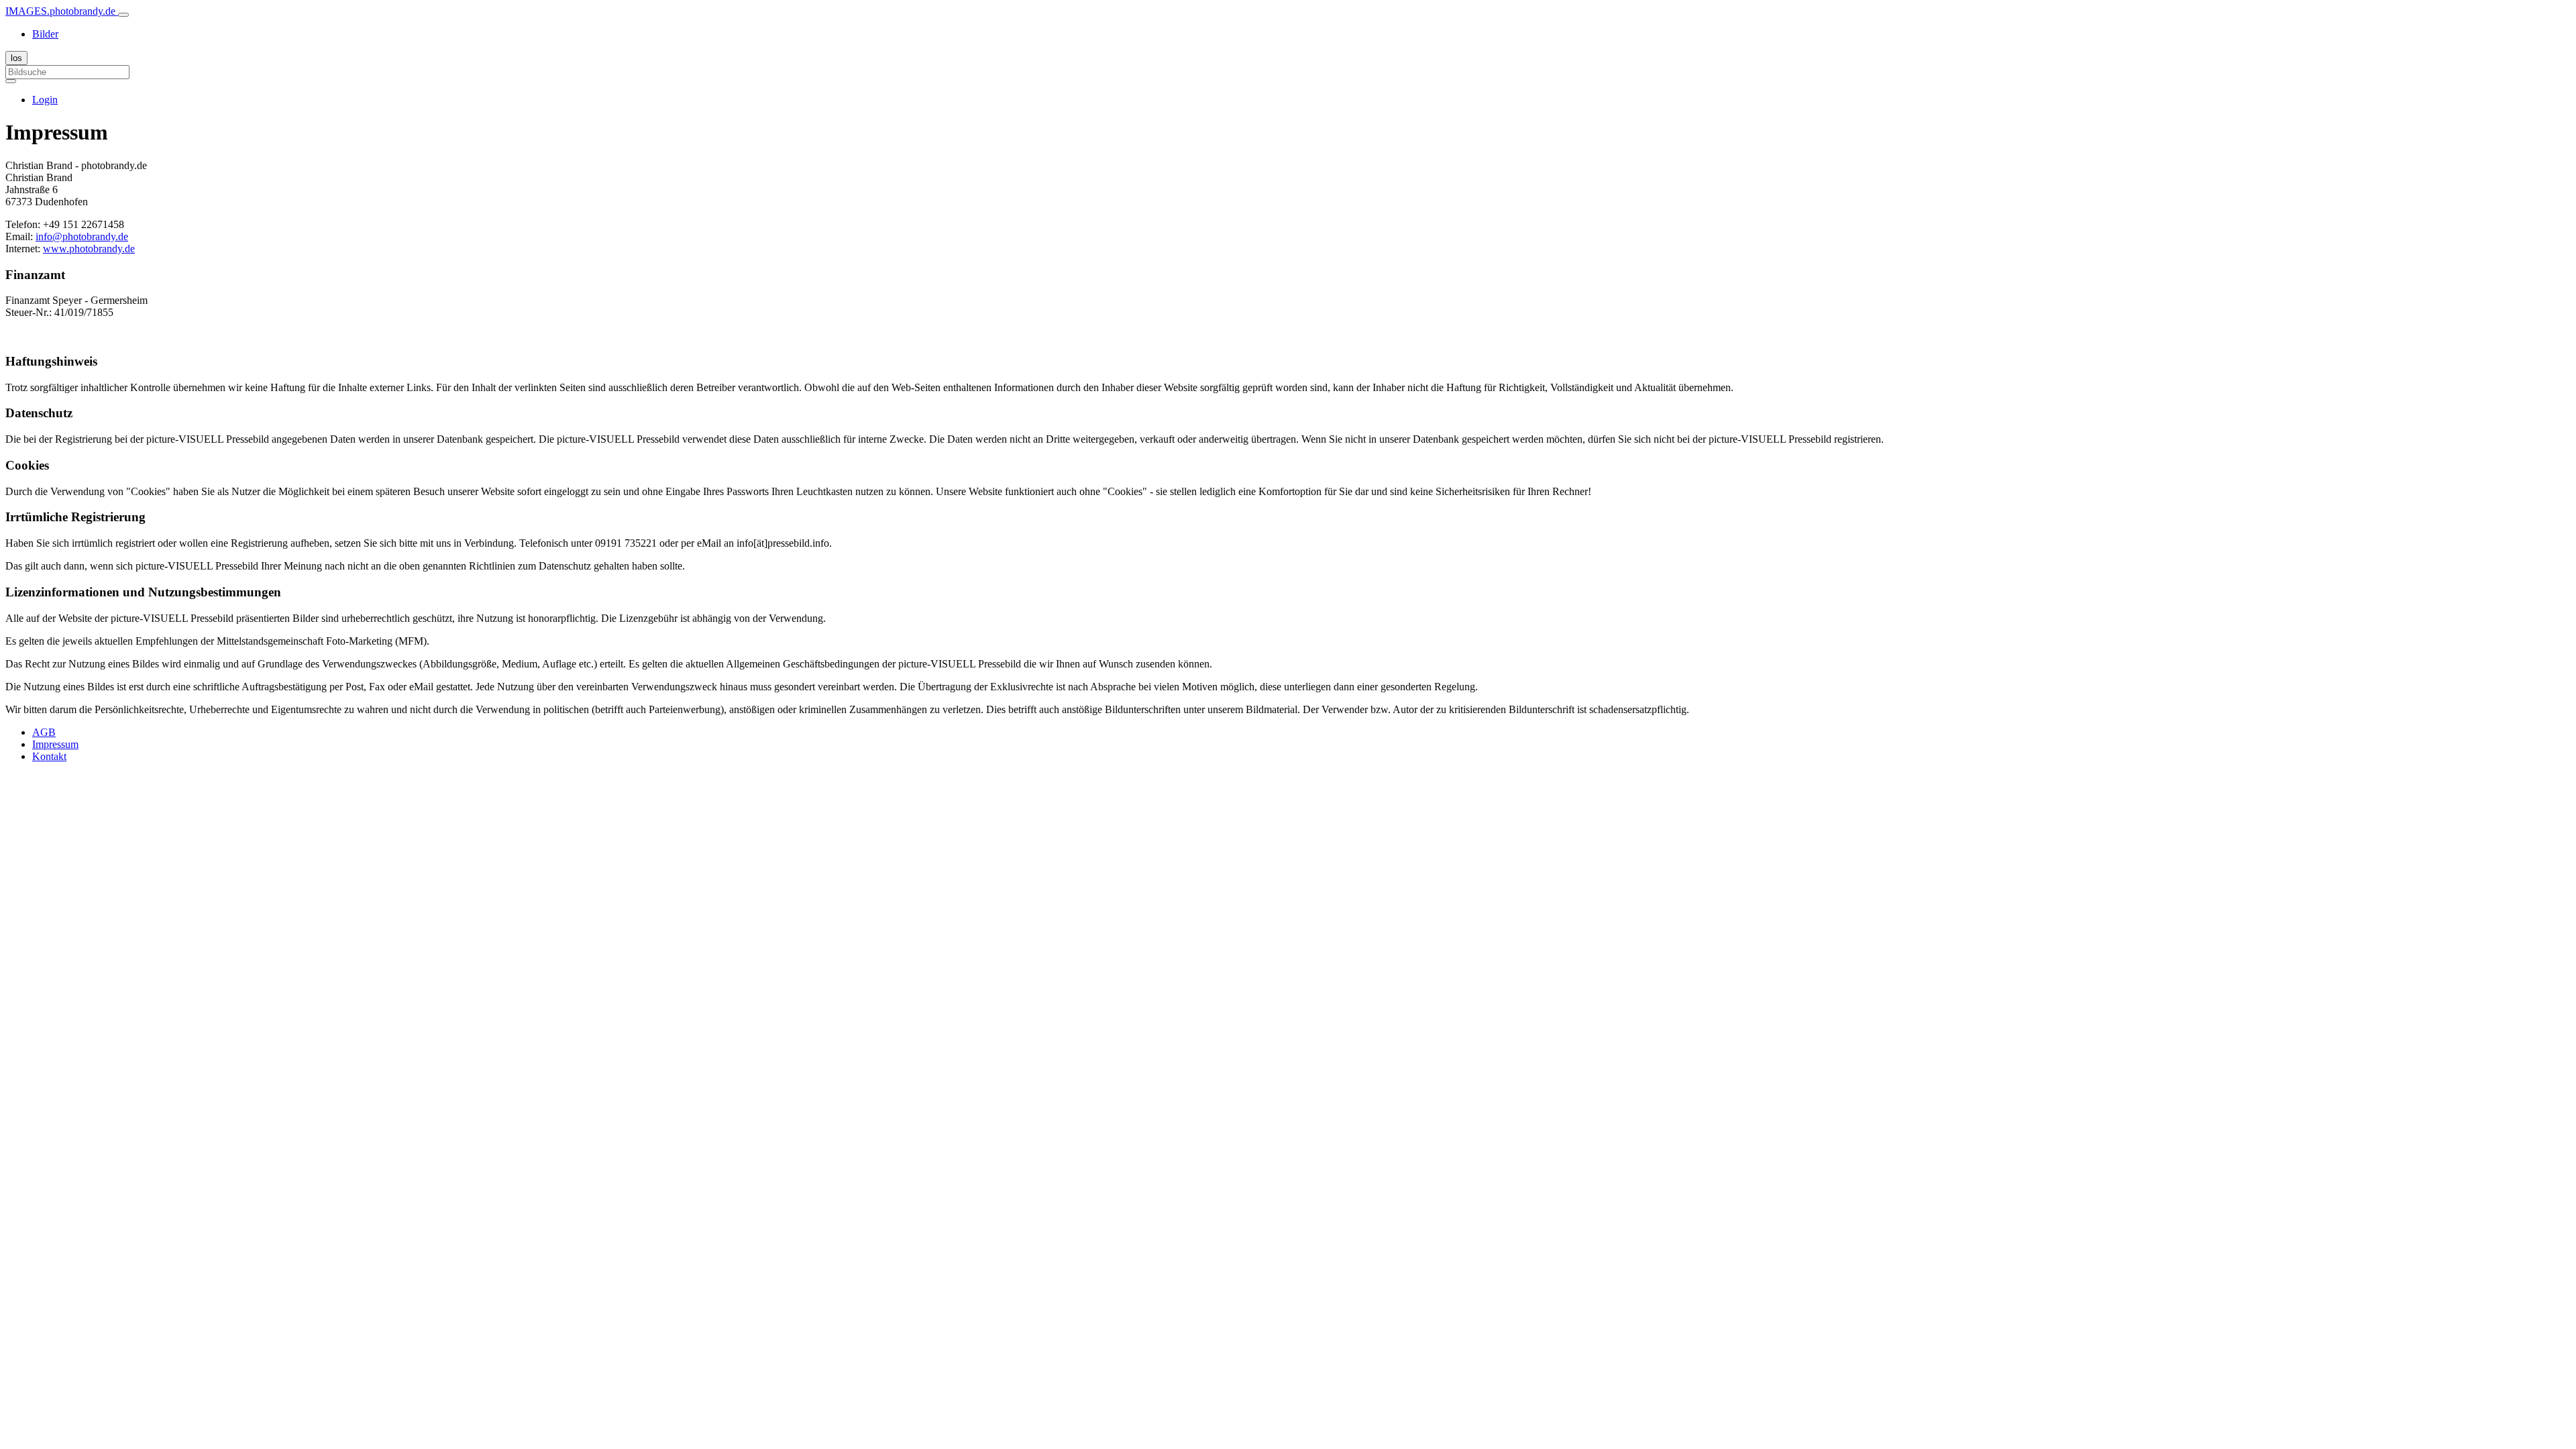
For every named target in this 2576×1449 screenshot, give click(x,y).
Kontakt (49, 756)
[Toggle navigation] (123, 15)
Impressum (55, 744)
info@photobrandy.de (82, 236)
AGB (44, 732)
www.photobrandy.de (89, 249)
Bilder (45, 34)
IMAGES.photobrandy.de (62, 11)
